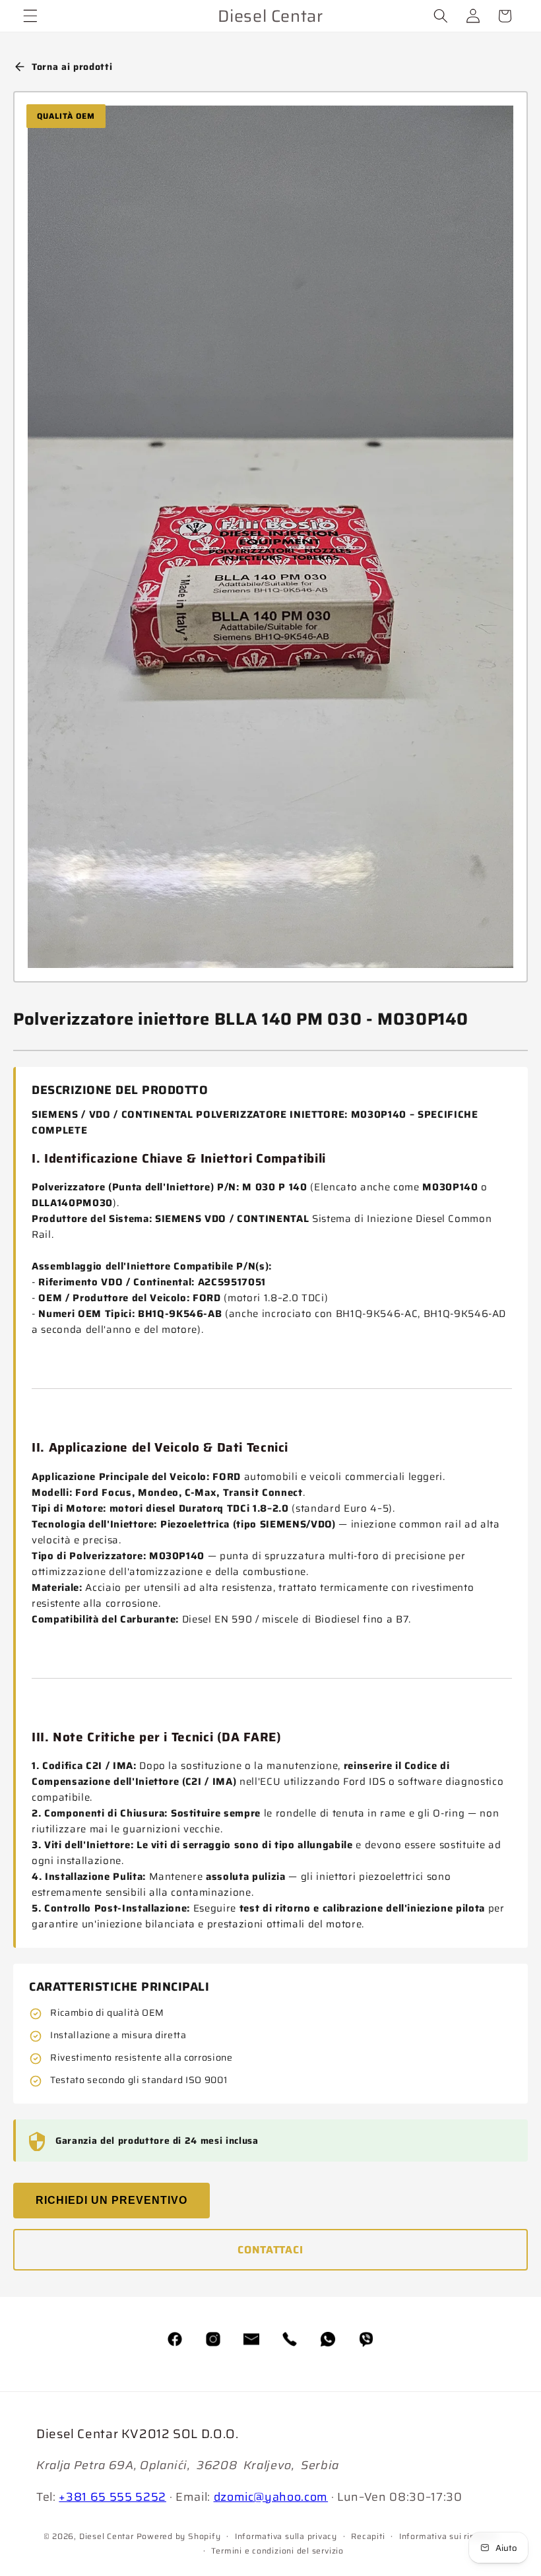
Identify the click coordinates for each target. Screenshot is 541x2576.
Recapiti (368, 2536)
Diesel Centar (107, 2536)
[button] (30, 16)
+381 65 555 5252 (112, 2497)
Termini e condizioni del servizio (277, 2551)
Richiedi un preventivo (111, 2200)
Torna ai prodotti (72, 67)
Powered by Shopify (179, 2536)
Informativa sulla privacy (286, 2536)
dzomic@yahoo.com (271, 2497)
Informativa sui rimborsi (448, 2536)
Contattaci (270, 2250)
